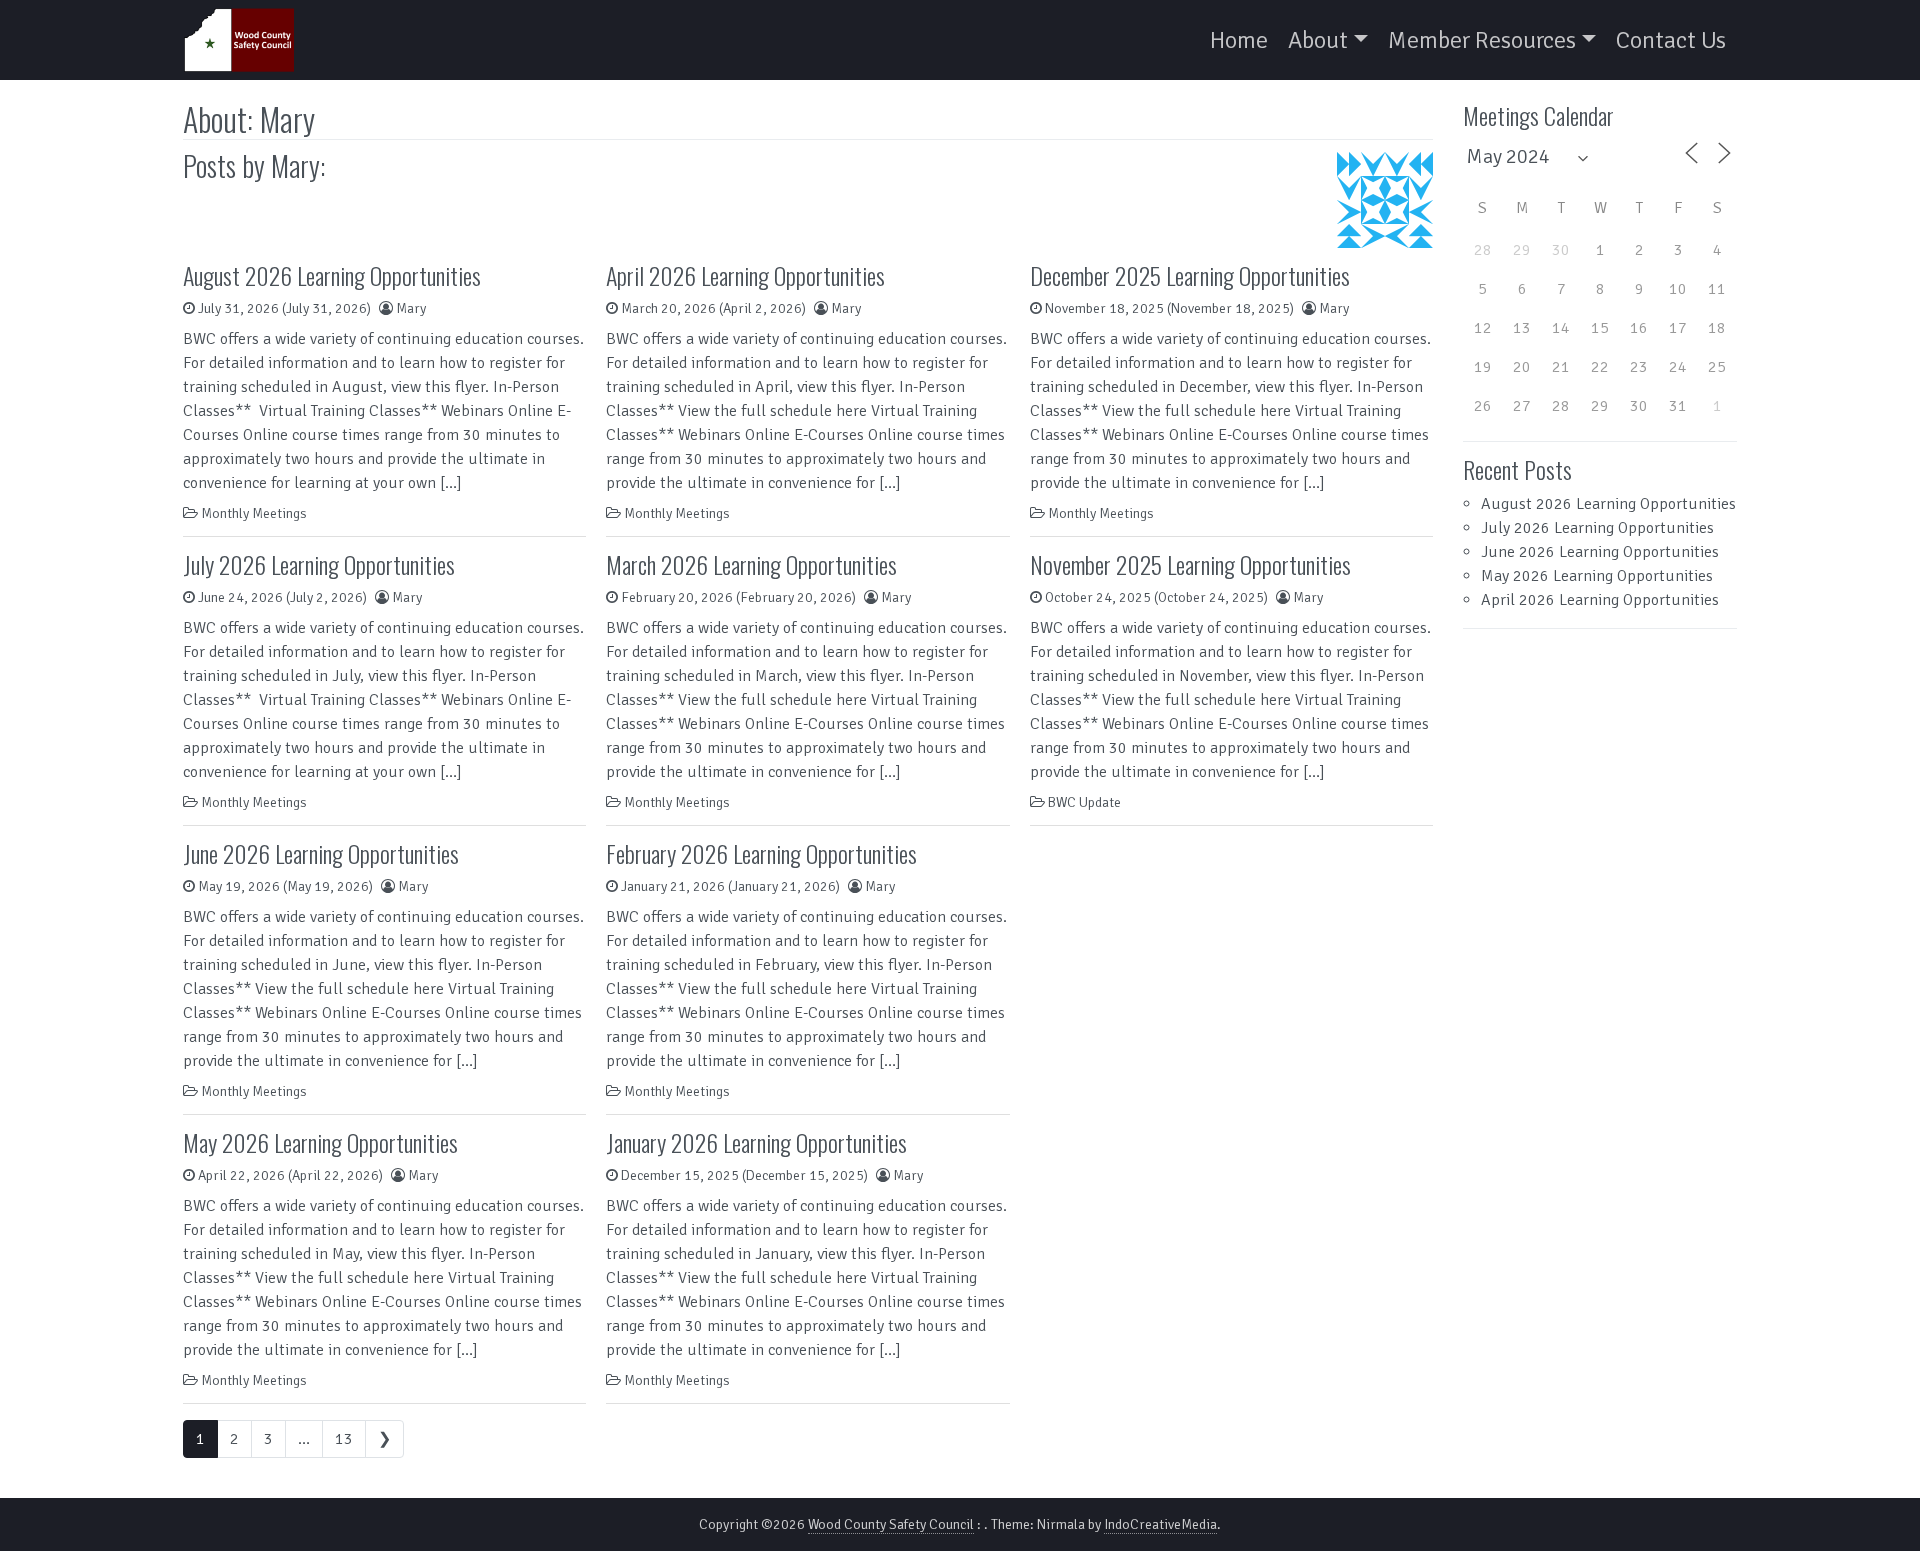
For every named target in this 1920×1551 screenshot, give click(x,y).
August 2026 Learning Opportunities (332, 275)
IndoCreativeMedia (1160, 1524)
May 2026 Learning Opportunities (320, 1142)
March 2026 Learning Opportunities (751, 564)
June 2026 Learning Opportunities (321, 853)
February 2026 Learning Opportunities (761, 853)
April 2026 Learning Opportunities (745, 275)
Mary (411, 308)
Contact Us (1671, 40)
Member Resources (1482, 40)
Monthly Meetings (254, 513)
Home (1239, 40)
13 (344, 1439)
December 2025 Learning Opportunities (1190, 275)
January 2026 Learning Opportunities (756, 1142)
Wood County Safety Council (891, 1524)
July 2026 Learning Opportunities (319, 564)
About (1318, 40)
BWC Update (1084, 802)
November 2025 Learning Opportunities (1190, 564)
